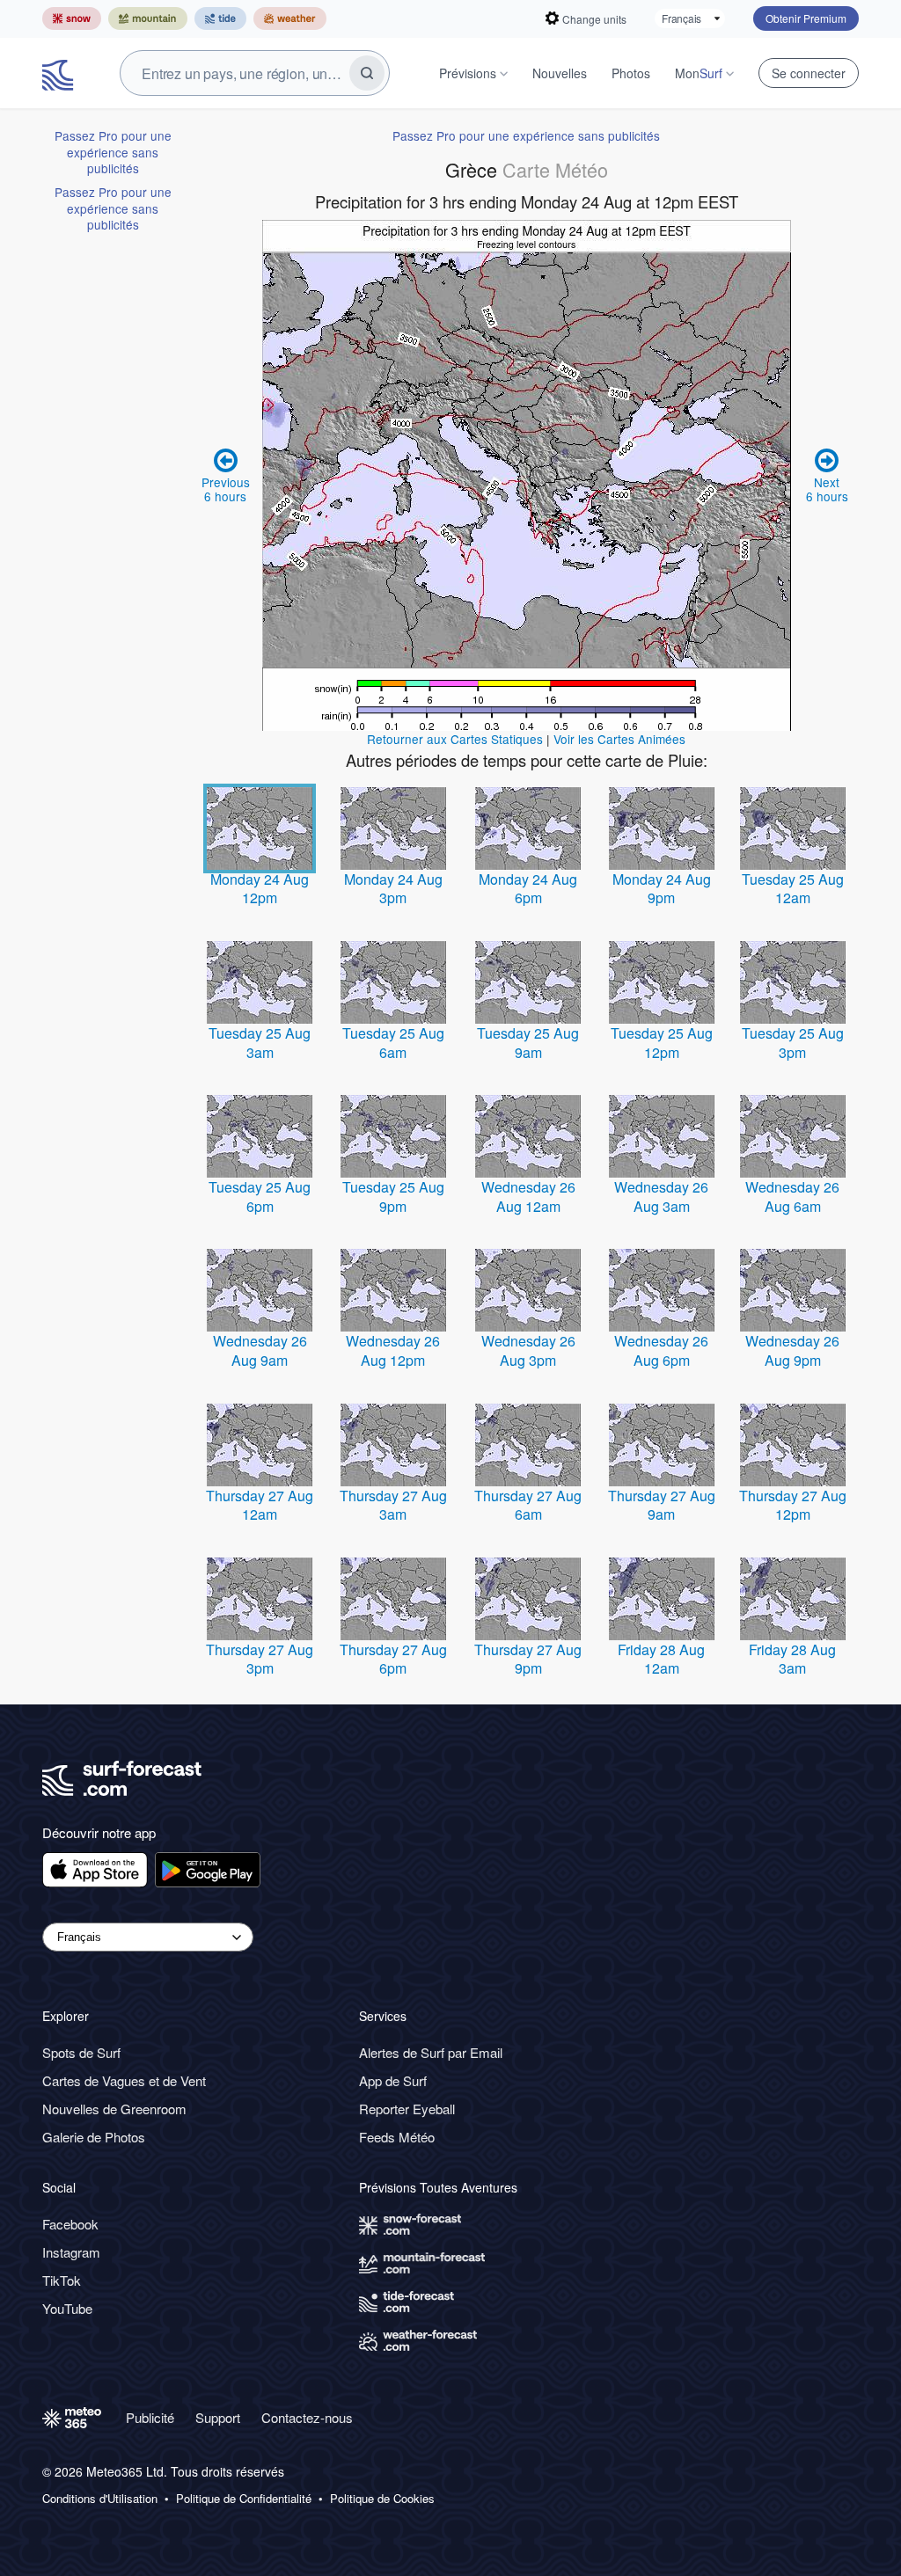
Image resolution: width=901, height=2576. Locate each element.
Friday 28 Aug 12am (661, 1659)
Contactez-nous (307, 2417)
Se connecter (809, 73)
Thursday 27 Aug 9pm (528, 1659)
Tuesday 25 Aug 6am (393, 1043)
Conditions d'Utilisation (100, 2499)
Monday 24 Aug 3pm (393, 889)
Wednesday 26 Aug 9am (260, 1350)
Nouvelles (560, 73)
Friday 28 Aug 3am (792, 1659)
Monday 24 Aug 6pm (528, 889)
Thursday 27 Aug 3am (393, 1505)
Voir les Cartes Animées (619, 739)
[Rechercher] (367, 73)
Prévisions (468, 73)
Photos (631, 73)
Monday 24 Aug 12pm (260, 889)
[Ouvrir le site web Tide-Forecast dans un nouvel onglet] (220, 18)
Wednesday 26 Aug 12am (528, 1197)
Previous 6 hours (226, 489)
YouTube (67, 2308)
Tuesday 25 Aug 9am (528, 1043)
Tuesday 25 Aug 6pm (260, 1197)
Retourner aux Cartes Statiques (455, 739)
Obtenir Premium (806, 18)
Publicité (150, 2417)
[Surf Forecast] (60, 73)
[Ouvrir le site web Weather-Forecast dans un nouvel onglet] (290, 18)
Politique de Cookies (382, 2499)
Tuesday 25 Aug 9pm (393, 1197)
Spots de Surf (81, 2052)
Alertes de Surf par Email (431, 2052)
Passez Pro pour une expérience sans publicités (113, 152)
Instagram (71, 2252)
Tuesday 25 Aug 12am (793, 889)
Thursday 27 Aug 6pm (393, 1659)
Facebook (70, 2224)
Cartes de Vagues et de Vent (124, 2080)
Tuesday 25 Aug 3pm (793, 1043)
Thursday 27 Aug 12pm (793, 1505)
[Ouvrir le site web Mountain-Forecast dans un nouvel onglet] (148, 18)
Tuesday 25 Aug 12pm (662, 1043)
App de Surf (393, 2080)
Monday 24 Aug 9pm (662, 889)
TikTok (62, 2280)
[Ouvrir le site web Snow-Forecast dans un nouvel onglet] (72, 18)
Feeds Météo (397, 2137)
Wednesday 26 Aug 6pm (661, 1350)
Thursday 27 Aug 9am (662, 1505)
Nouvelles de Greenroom (114, 2109)
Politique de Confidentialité (244, 2499)
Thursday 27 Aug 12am (260, 1505)
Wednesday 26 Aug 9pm (792, 1350)
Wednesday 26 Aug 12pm (393, 1350)
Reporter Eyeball (407, 2109)
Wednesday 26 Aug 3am (661, 1197)
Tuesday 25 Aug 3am (260, 1043)
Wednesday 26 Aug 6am (792, 1197)
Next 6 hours (827, 489)
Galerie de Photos (94, 2137)
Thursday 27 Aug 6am (528, 1505)
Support (218, 2417)
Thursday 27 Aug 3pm (260, 1659)
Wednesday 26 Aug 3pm (528, 1350)
